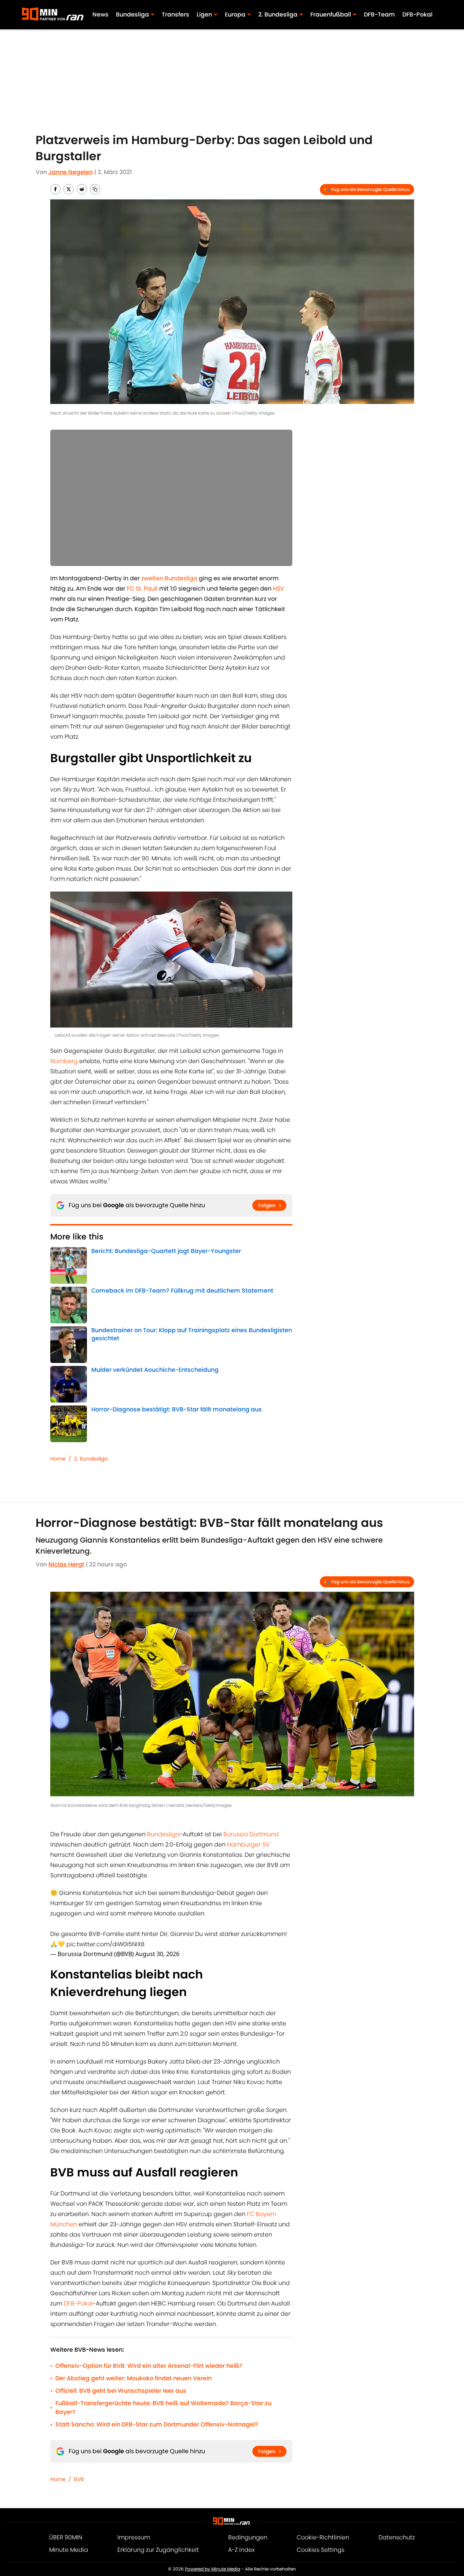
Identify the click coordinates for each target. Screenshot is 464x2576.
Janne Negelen (71, 172)
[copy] (95, 189)
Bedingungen (248, 2537)
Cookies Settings (321, 2550)
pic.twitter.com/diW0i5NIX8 (105, 1944)
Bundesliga (163, 1834)
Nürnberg (64, 1061)
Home (58, 1459)
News (101, 14)
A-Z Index (241, 2550)
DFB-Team (379, 14)
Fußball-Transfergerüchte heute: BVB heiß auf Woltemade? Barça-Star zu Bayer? (163, 2408)
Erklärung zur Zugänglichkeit (158, 2550)
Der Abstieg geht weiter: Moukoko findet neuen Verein (134, 2378)
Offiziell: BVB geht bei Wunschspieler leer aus (121, 2391)
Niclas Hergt (66, 1564)
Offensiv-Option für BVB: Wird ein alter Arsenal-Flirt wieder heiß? (149, 2366)
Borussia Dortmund (250, 1834)
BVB (79, 2479)
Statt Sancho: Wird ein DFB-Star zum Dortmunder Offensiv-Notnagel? (157, 2424)
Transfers (176, 14)
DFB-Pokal (417, 14)
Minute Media (69, 2550)
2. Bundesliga (91, 1459)
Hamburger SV (248, 1844)
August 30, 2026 (157, 1954)
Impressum (134, 2537)
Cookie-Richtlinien (323, 2537)
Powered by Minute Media (213, 2569)
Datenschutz (397, 2537)
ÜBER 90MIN (66, 2537)
